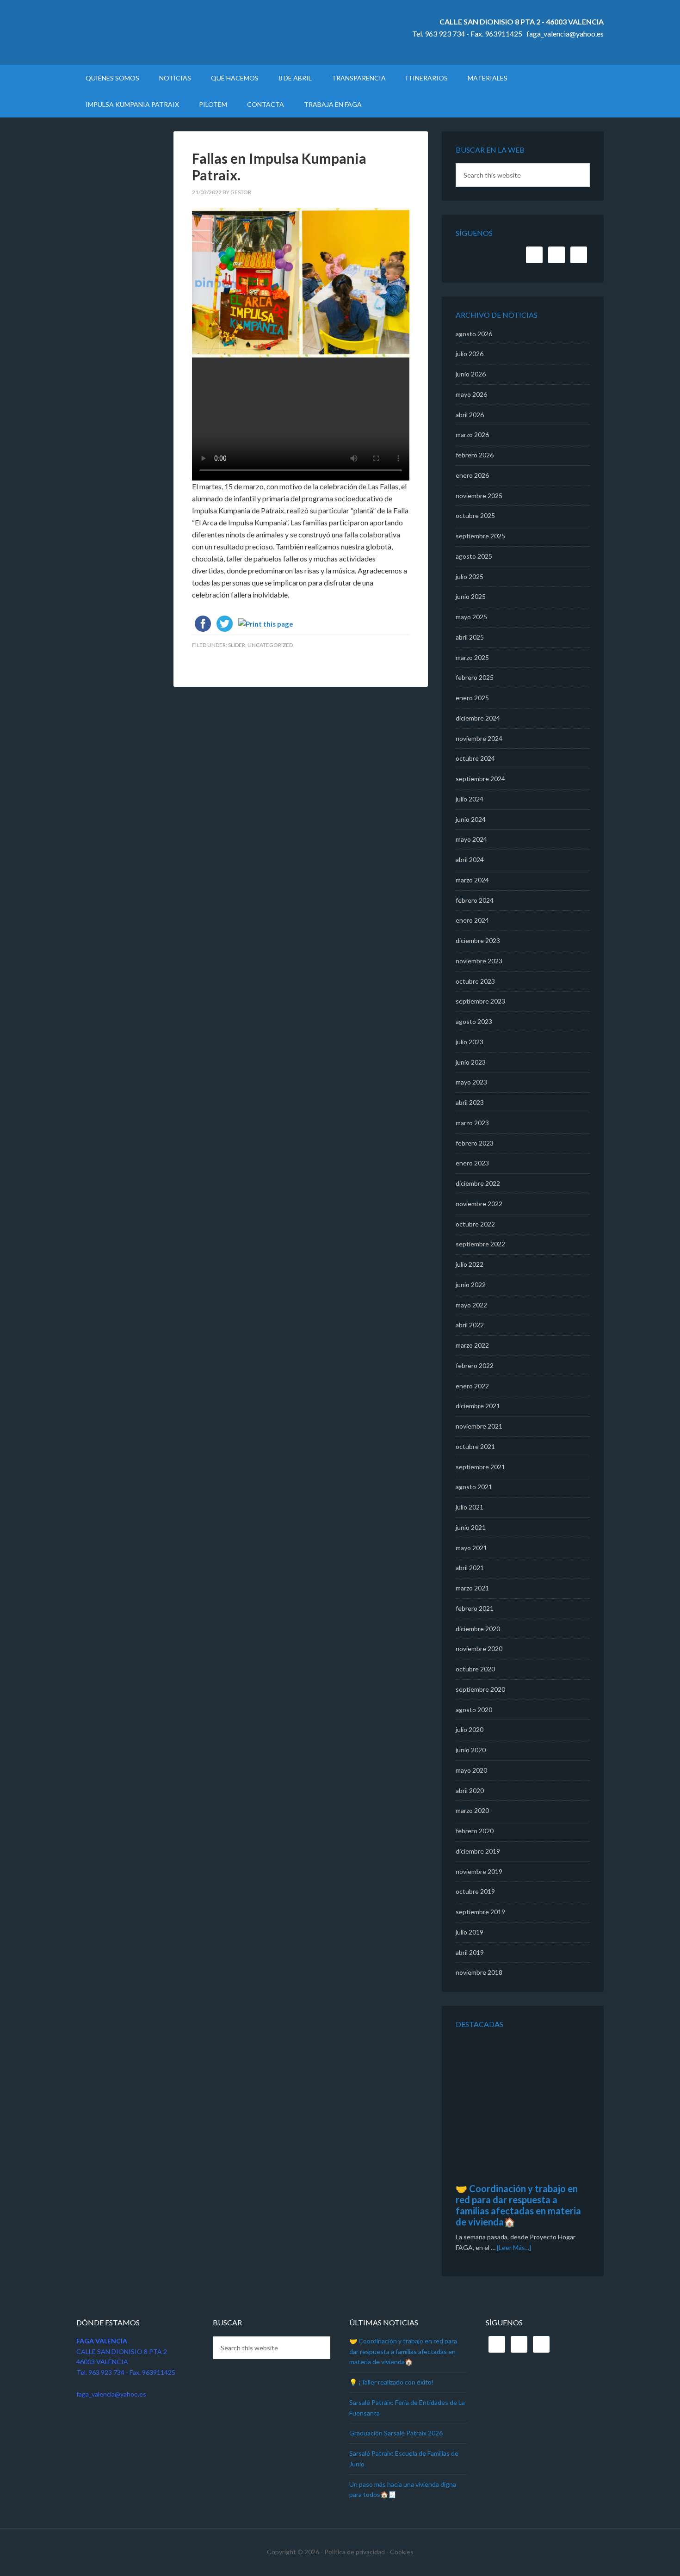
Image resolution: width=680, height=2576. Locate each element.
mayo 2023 (471, 1082)
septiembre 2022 (480, 1244)
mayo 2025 (471, 617)
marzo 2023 (472, 1123)
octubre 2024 (475, 758)
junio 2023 (471, 1062)
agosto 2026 (474, 334)
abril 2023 (470, 1102)
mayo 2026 (471, 394)
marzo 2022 (472, 1345)
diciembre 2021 (478, 1406)
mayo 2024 (471, 839)
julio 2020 (470, 1729)
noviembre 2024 (479, 738)
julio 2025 (470, 576)
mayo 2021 (471, 1548)
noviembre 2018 (479, 1972)
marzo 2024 (472, 880)
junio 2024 (471, 819)
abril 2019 (470, 1952)
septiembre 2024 (480, 779)
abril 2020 (470, 1790)
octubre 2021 (475, 1446)
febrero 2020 (475, 1831)
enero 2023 (472, 1163)
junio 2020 (471, 1750)
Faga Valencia (155, 32)
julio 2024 (470, 799)
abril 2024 (470, 860)
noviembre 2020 (479, 1649)
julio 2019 (470, 1932)
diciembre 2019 (478, 1851)
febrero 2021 (475, 1608)
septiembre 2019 (480, 1912)
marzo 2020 (472, 1810)
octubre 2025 (475, 515)
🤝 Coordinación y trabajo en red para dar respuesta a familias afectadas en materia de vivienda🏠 (518, 2205)
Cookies (402, 2552)
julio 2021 (470, 1507)
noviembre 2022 (479, 1204)
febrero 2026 (475, 455)
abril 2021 (470, 1568)
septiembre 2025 (480, 536)
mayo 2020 (471, 1770)
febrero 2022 (475, 1365)
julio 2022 (470, 1264)
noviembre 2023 (479, 961)
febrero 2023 (475, 1143)
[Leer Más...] (514, 2247)
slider (237, 645)
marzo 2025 (472, 657)
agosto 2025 (474, 556)
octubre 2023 (475, 981)
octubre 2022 (475, 1224)
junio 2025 (471, 596)
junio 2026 (471, 374)
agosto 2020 (474, 1710)
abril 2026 (470, 415)
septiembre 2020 (480, 1689)
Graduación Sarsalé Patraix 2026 (396, 2433)
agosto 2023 (474, 1021)
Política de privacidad (355, 2552)
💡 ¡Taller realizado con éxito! (392, 2382)
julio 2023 (470, 1042)
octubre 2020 (475, 1669)
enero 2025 (472, 698)
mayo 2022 (471, 1305)
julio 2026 (470, 354)
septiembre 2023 (480, 1001)
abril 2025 (470, 637)
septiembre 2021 (480, 1467)
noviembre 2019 (479, 1871)
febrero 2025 (475, 677)
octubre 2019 (475, 1891)
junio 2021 (471, 1527)
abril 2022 (470, 1325)
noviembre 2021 (479, 1426)
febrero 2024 (475, 900)
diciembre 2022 (478, 1183)
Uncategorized (270, 645)
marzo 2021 (472, 1588)
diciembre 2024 (478, 718)
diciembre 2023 (478, 940)
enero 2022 (472, 1386)
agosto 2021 (474, 1487)
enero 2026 (472, 475)
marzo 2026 (472, 434)
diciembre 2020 (478, 1629)
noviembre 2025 (479, 496)
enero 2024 (472, 920)
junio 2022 (471, 1285)
